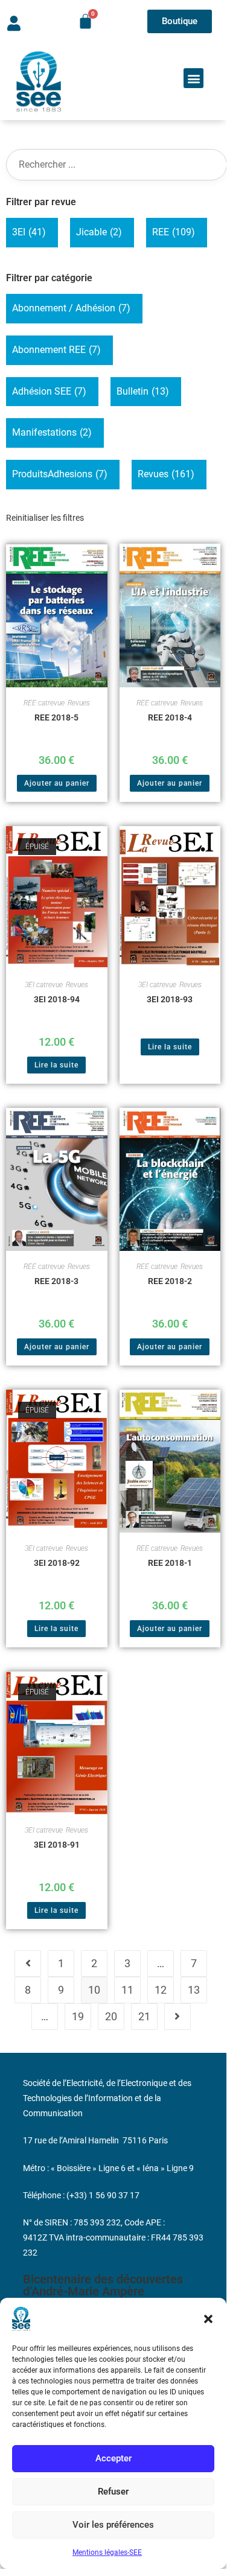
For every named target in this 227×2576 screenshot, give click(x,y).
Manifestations (52, 432)
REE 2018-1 (170, 1563)
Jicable (99, 232)
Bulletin (143, 391)
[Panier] (85, 21)
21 (144, 2016)
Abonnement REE (56, 350)
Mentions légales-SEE (107, 2552)
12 (161, 1990)
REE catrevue (44, 703)
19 (78, 2016)
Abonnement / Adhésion (71, 308)
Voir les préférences (113, 2525)
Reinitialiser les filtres (45, 518)
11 (127, 1990)
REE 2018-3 (56, 1281)
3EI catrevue (44, 985)
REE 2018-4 (170, 717)
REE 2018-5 (56, 717)
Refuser (113, 2492)
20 (111, 2016)
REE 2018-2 (170, 1281)
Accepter (113, 2458)
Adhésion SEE (49, 391)
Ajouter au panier (57, 783)
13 (194, 1990)
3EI (29, 232)
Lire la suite (56, 1065)
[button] (208, 2319)
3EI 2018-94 (57, 999)
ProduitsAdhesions (60, 474)
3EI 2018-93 (170, 999)
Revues (166, 474)
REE (174, 232)
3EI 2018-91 (57, 1845)
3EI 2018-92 (57, 1563)
